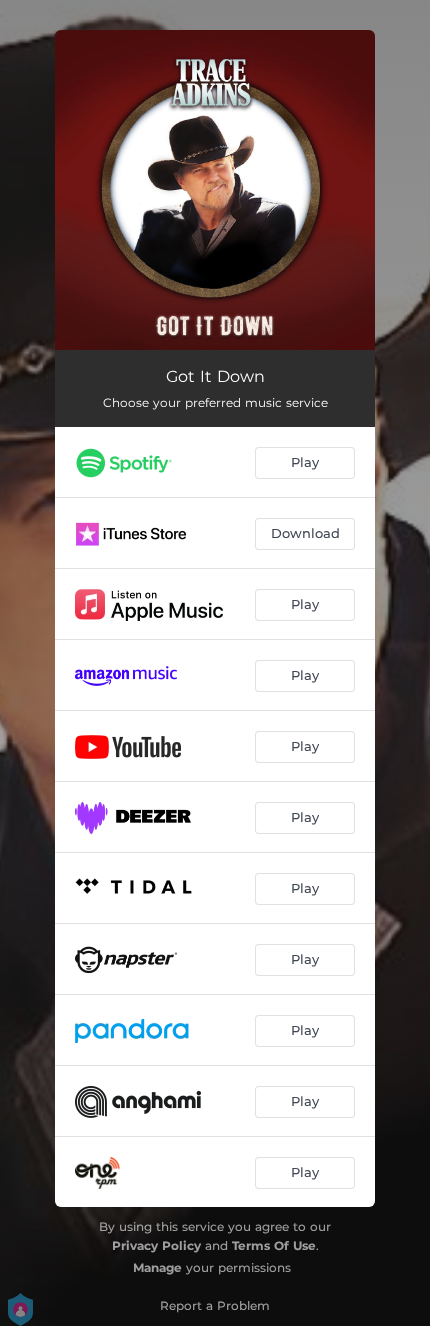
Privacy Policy (156, 1245)
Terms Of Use (274, 1245)
